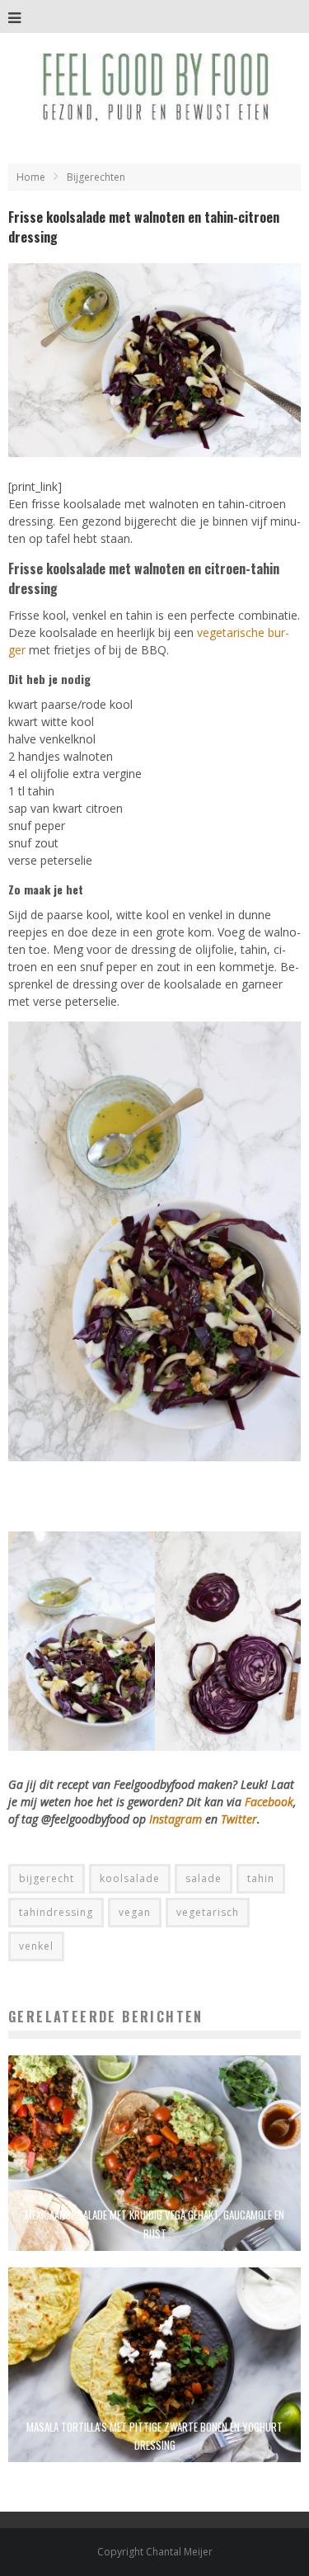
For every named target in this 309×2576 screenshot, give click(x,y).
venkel (36, 1946)
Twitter (239, 1819)
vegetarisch (208, 1912)
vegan (135, 1912)
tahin (261, 1878)
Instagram (177, 1819)
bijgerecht (47, 1878)
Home (31, 177)
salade (204, 1878)
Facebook (269, 1802)
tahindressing (56, 1912)
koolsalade (130, 1878)
